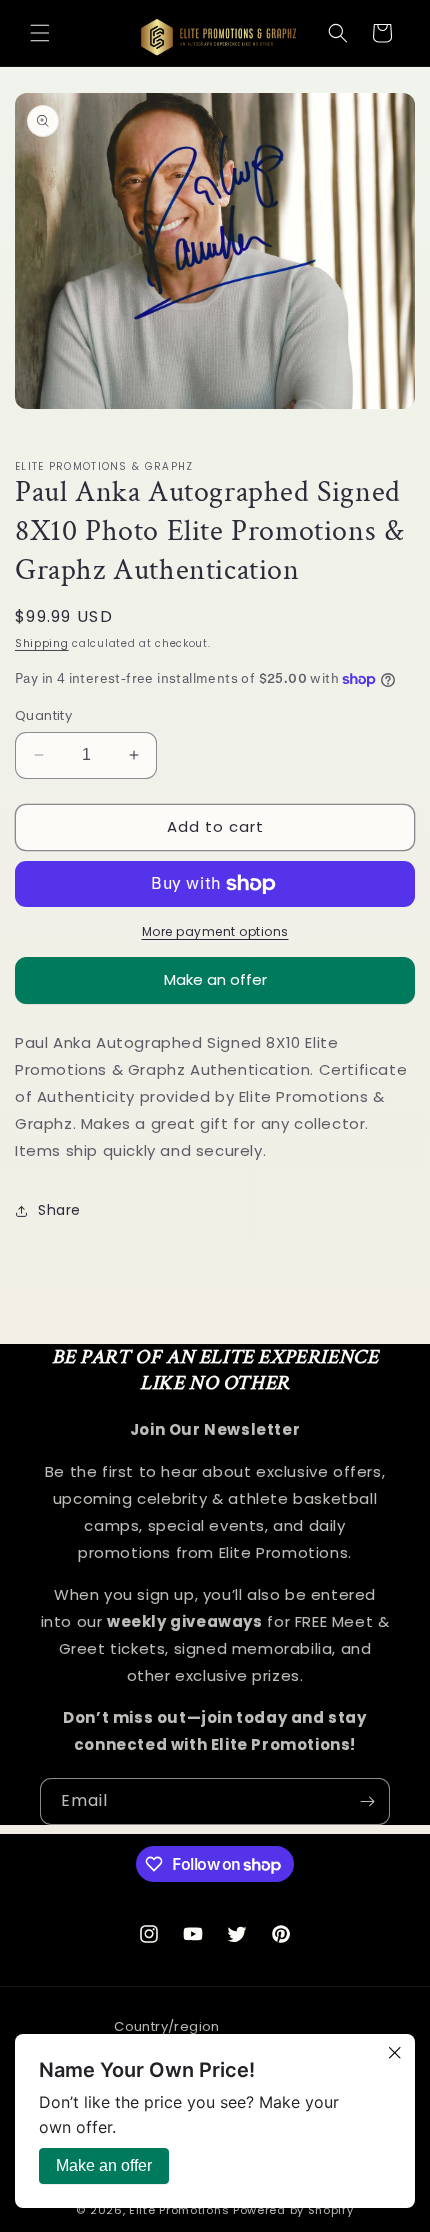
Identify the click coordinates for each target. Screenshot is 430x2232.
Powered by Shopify (293, 2210)
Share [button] (59, 1210)
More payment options (215, 931)
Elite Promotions (179, 2210)
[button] (40, 33)
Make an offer (215, 986)
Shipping (42, 643)
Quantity (43, 715)
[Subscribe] (367, 1801)
